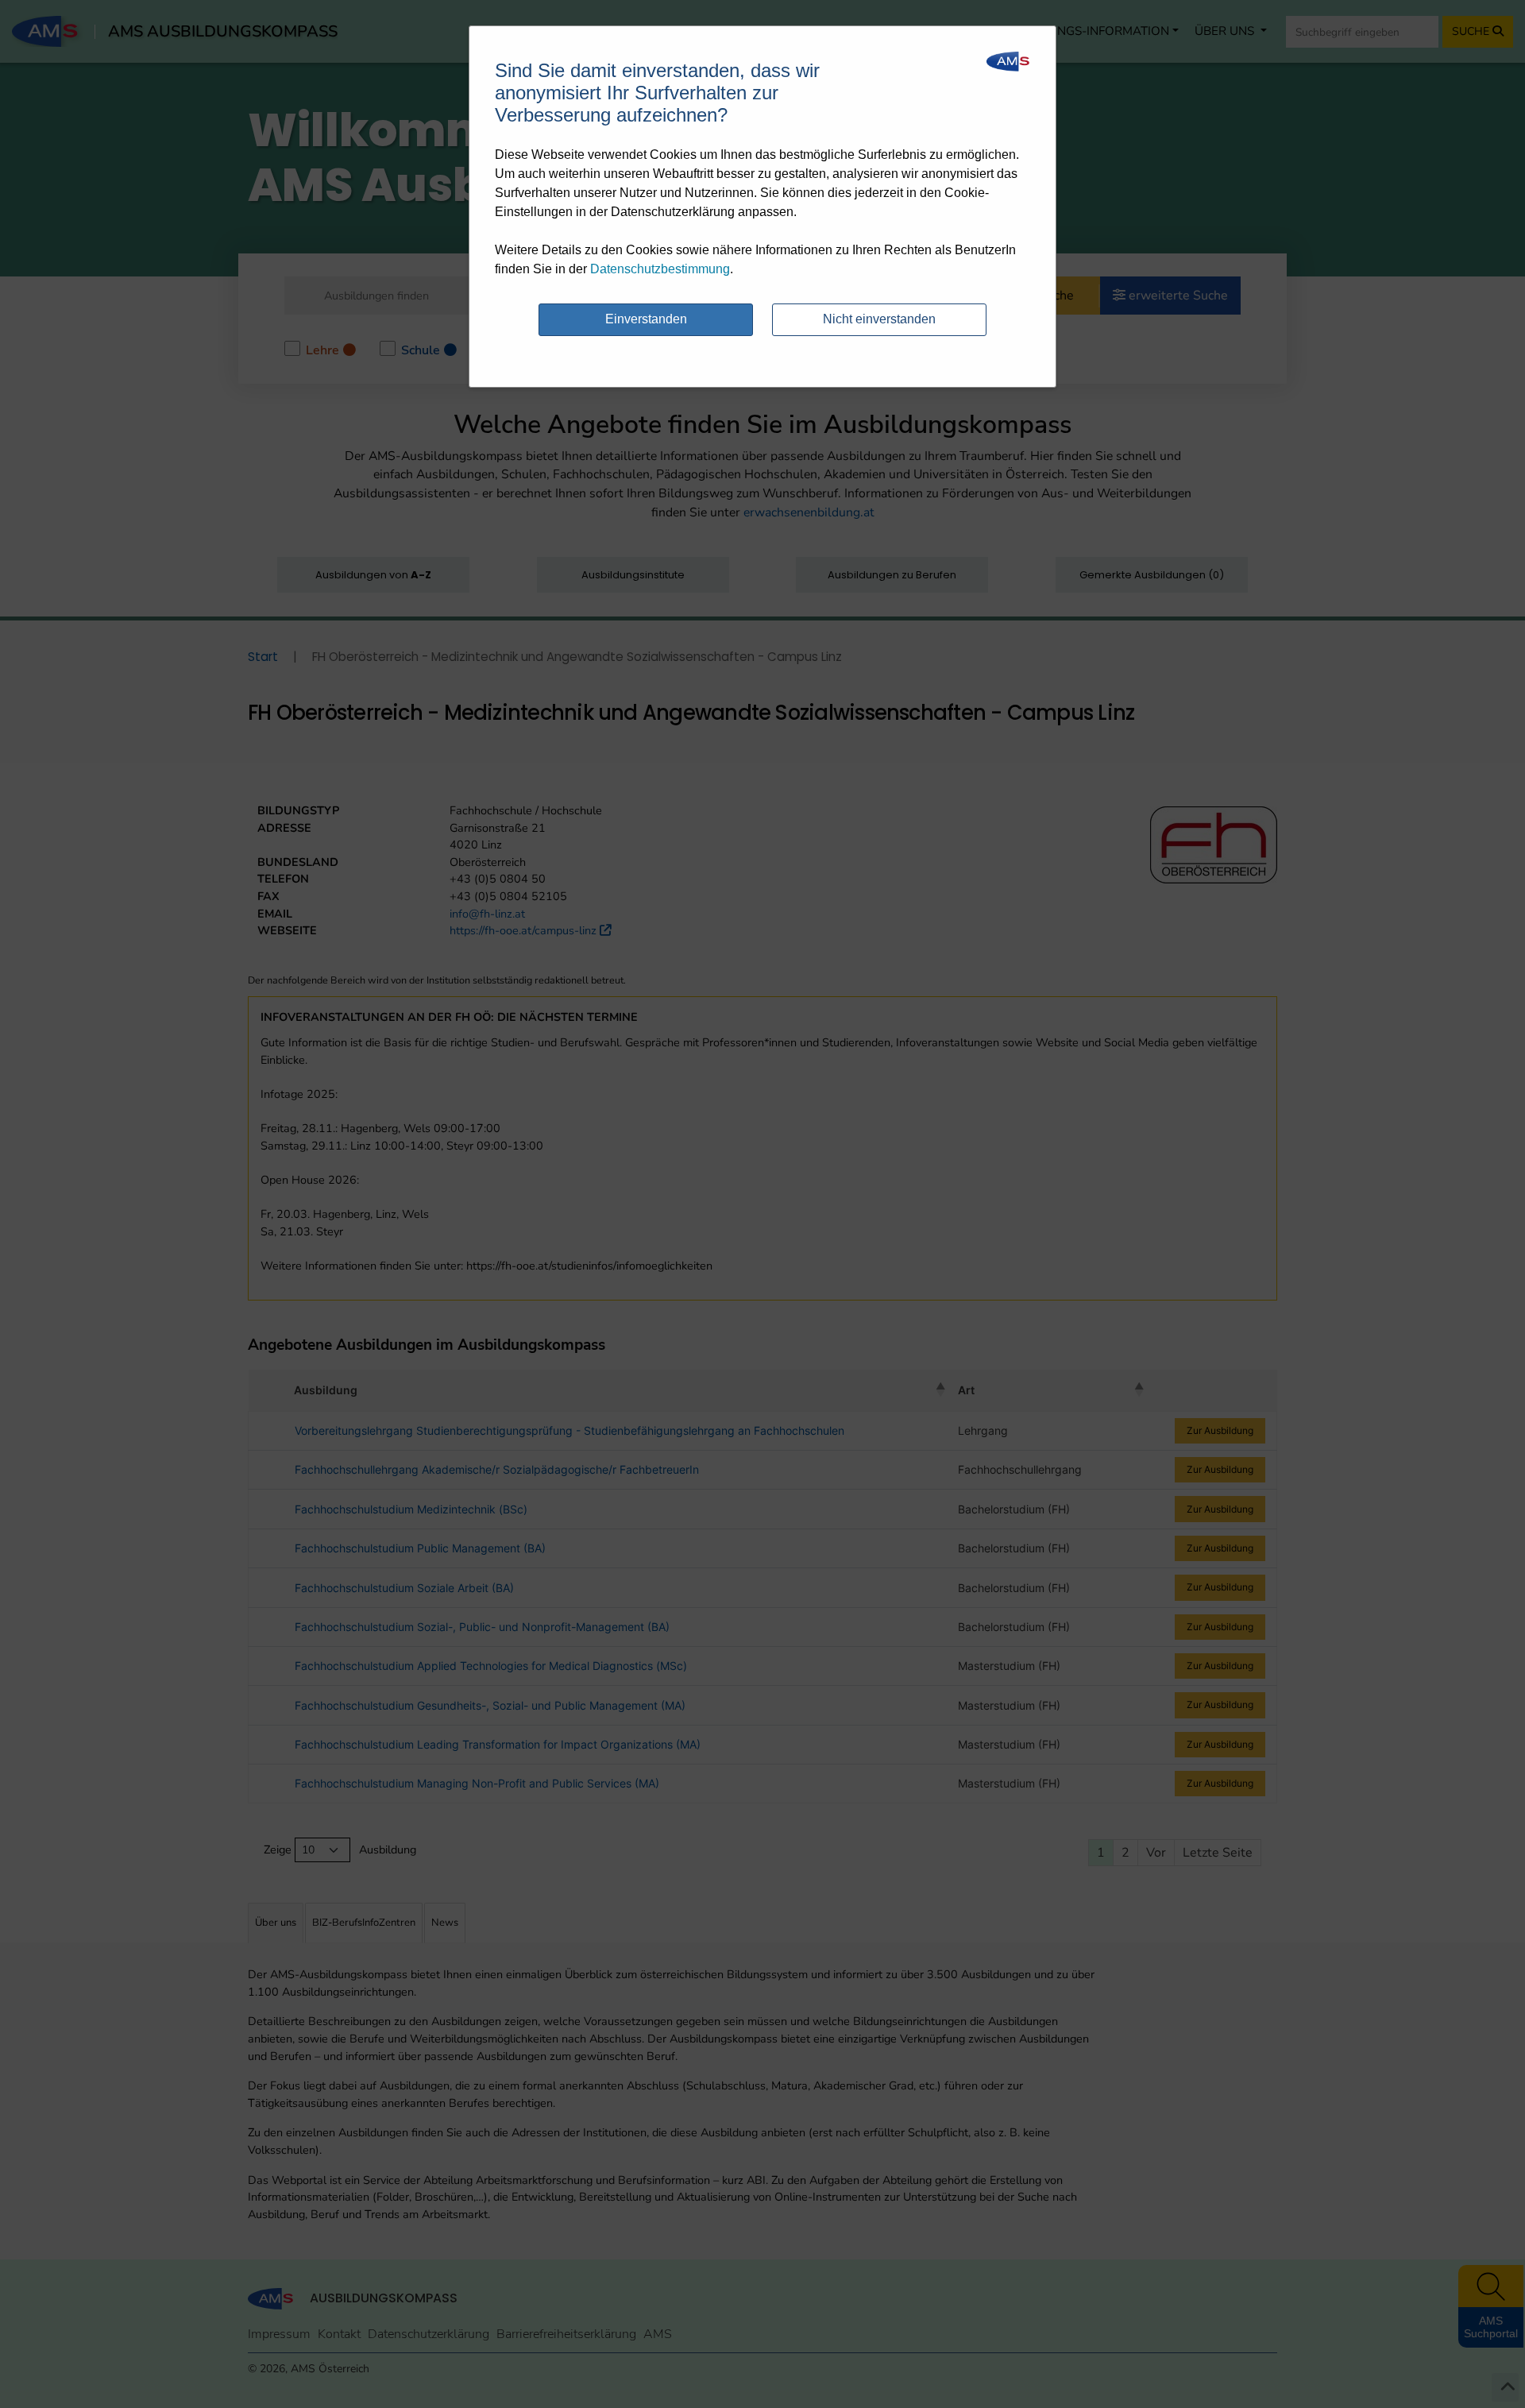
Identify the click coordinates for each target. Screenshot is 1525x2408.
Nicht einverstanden (879, 319)
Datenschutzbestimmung (660, 269)
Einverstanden (646, 319)
